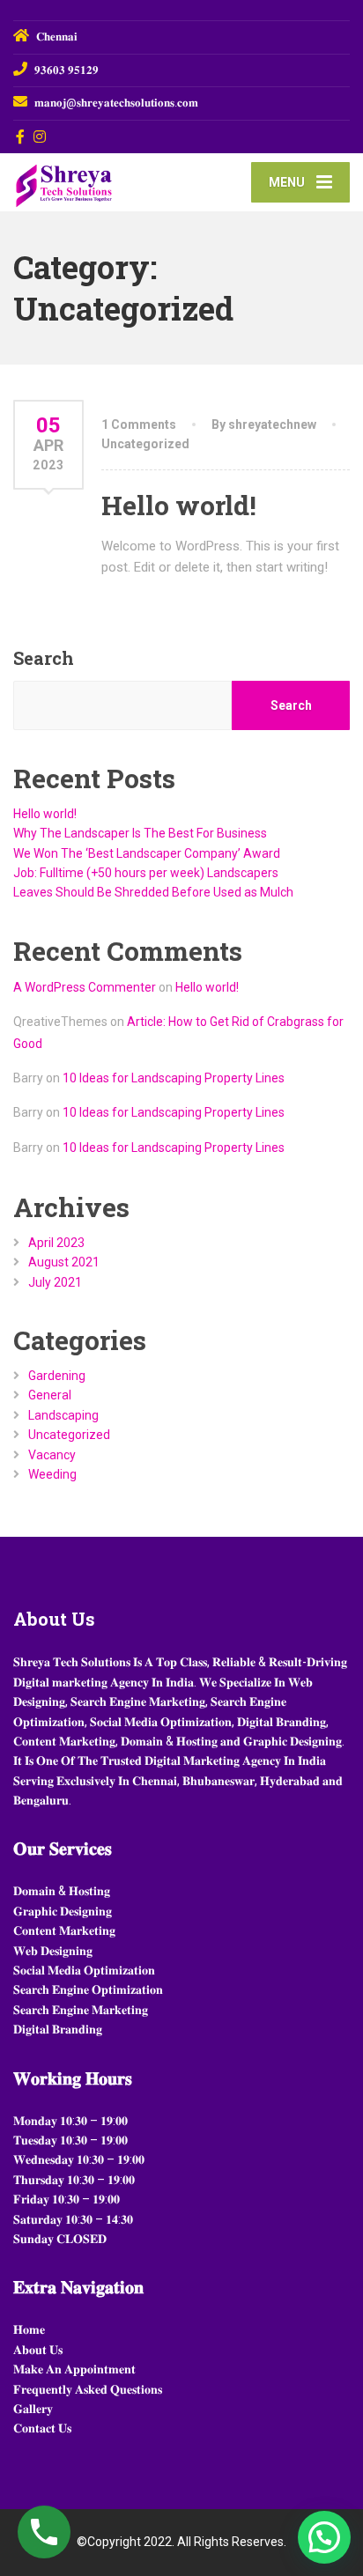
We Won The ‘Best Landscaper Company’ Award (147, 853)
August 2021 (64, 1262)
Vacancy (52, 1455)
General (50, 1395)
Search (44, 658)
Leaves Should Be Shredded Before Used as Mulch (153, 892)
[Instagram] (40, 137)
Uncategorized (145, 444)
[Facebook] (21, 137)
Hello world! (179, 505)
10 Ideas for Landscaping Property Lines (174, 1078)
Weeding (52, 1474)
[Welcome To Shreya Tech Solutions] (97, 181)
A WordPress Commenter (85, 987)
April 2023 (56, 1243)
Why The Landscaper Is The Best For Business (140, 833)
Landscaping (63, 1415)
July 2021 (55, 1282)
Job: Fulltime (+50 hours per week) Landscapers (146, 873)
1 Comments (139, 424)
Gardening (57, 1376)
